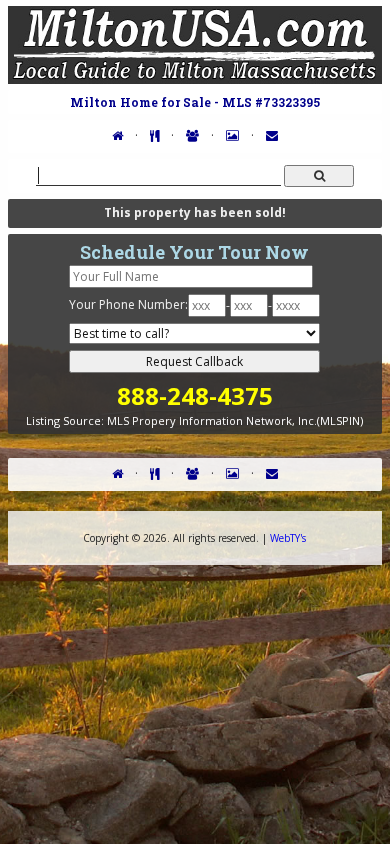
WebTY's (288, 538)
